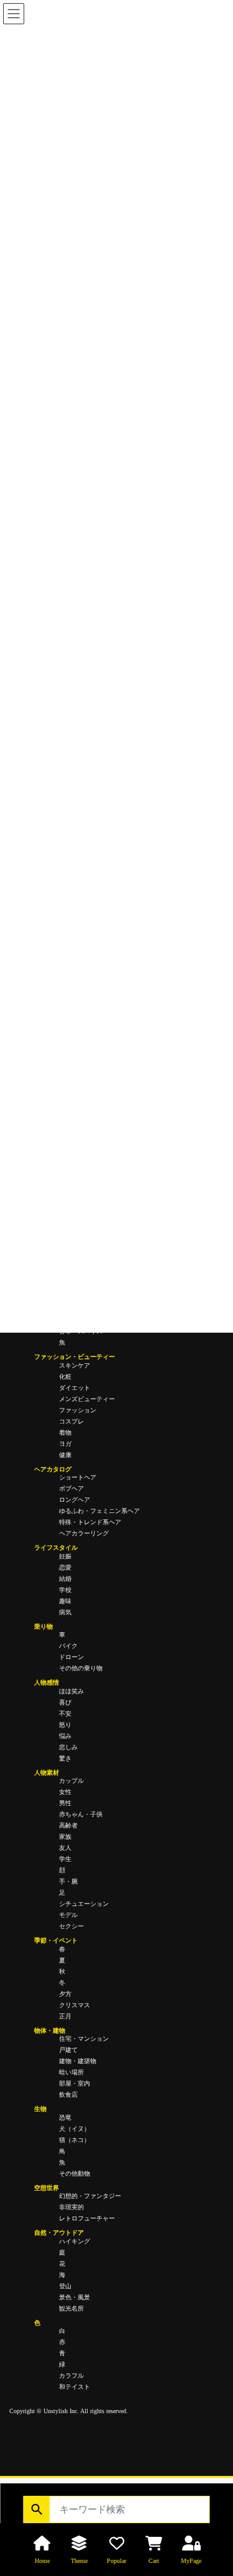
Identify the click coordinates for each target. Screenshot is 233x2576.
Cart (154, 2561)
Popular (116, 2561)
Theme (79, 2561)
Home (42, 2561)
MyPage (191, 2561)
